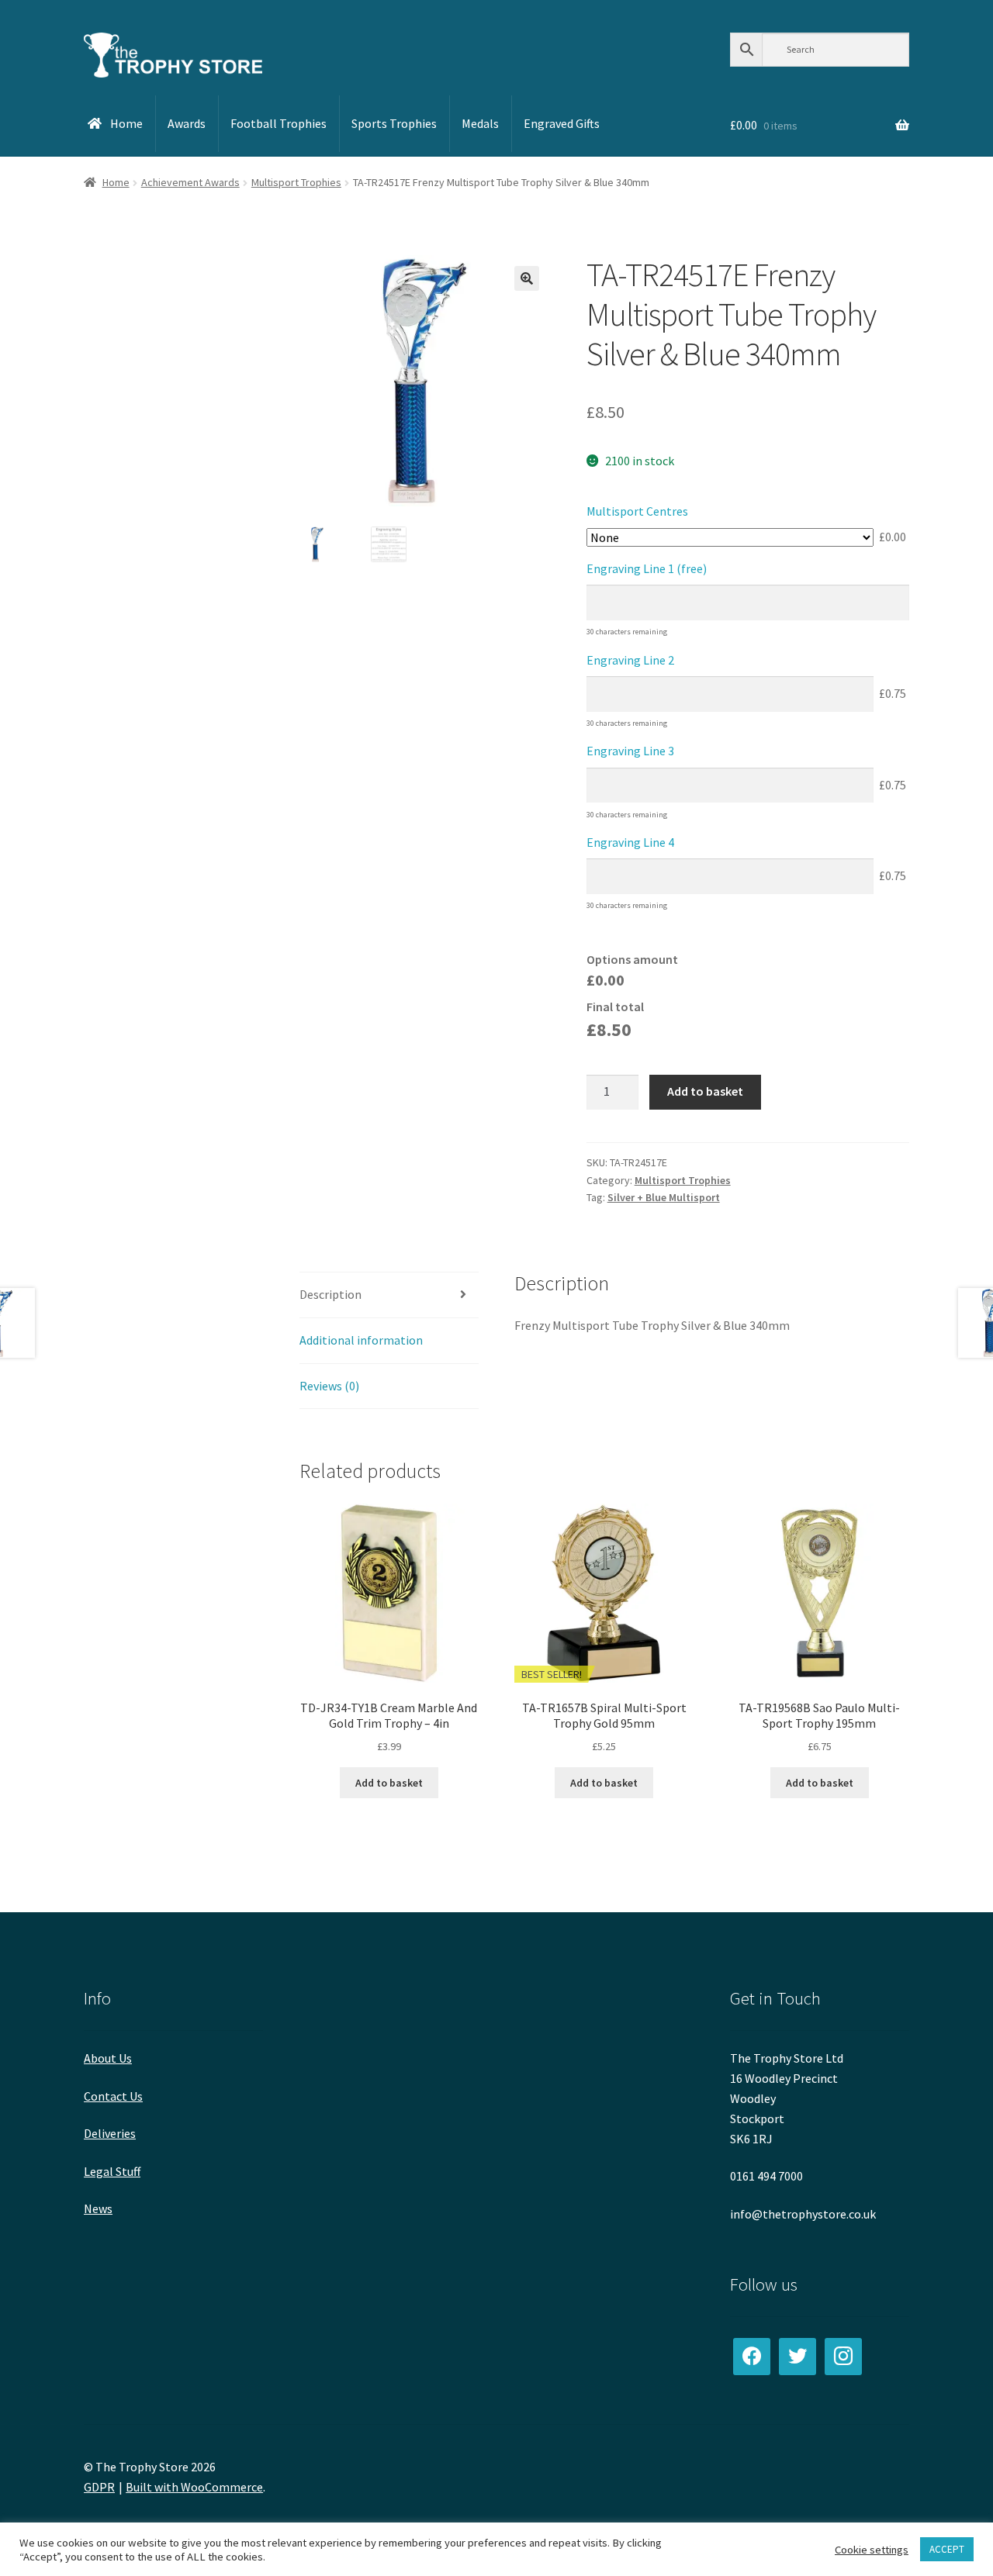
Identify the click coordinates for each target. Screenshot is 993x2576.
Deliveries (110, 2133)
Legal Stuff (112, 2171)
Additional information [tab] (361, 1340)
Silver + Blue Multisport (664, 1197)
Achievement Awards (190, 182)
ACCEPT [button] (947, 2549)
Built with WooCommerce (194, 2487)
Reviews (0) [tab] (329, 1386)
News (98, 2208)
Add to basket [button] (389, 1783)
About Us (108, 2058)
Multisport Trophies (296, 182)
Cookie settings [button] (872, 2550)
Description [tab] (330, 1294)
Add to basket (705, 1091)
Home (116, 182)
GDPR (99, 2487)
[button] (527, 278)
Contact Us (113, 2096)
